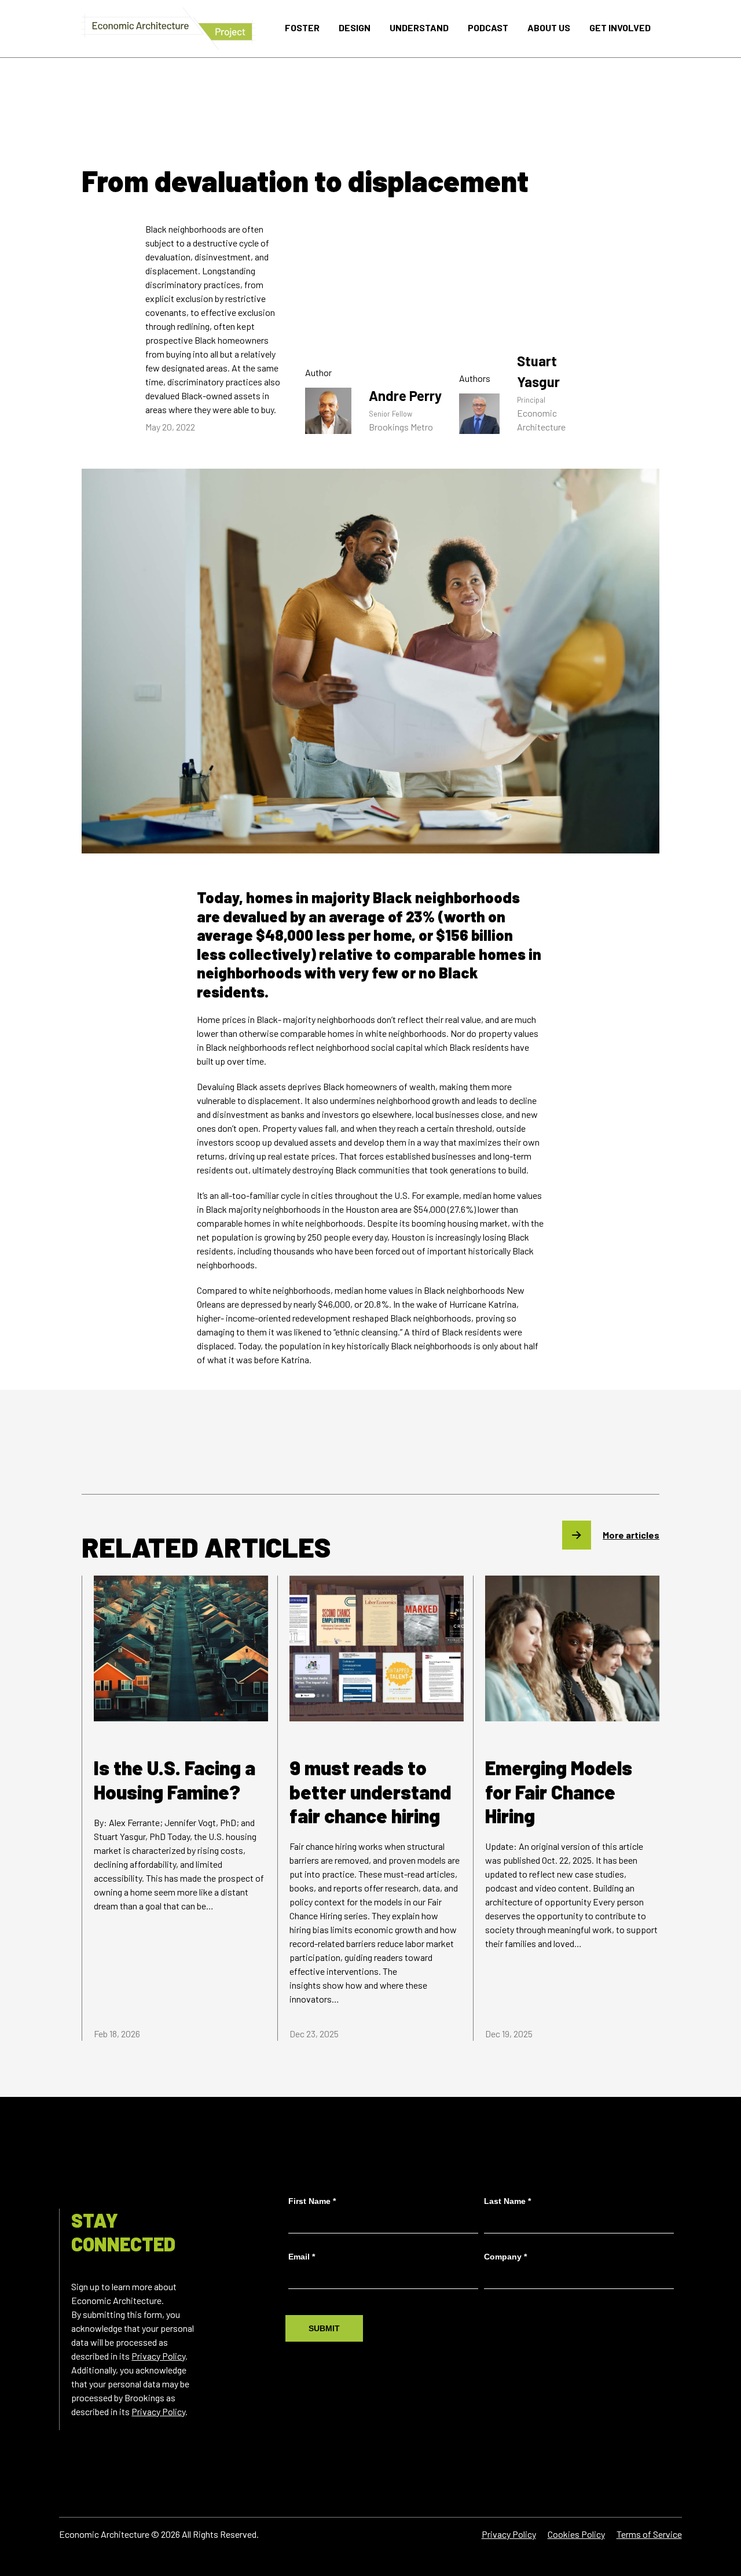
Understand (419, 27)
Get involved (620, 27)
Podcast (488, 27)
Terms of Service (649, 2534)
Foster (302, 27)
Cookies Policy (576, 2534)
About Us (549, 27)
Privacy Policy (158, 2356)
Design (355, 27)
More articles (631, 1535)
